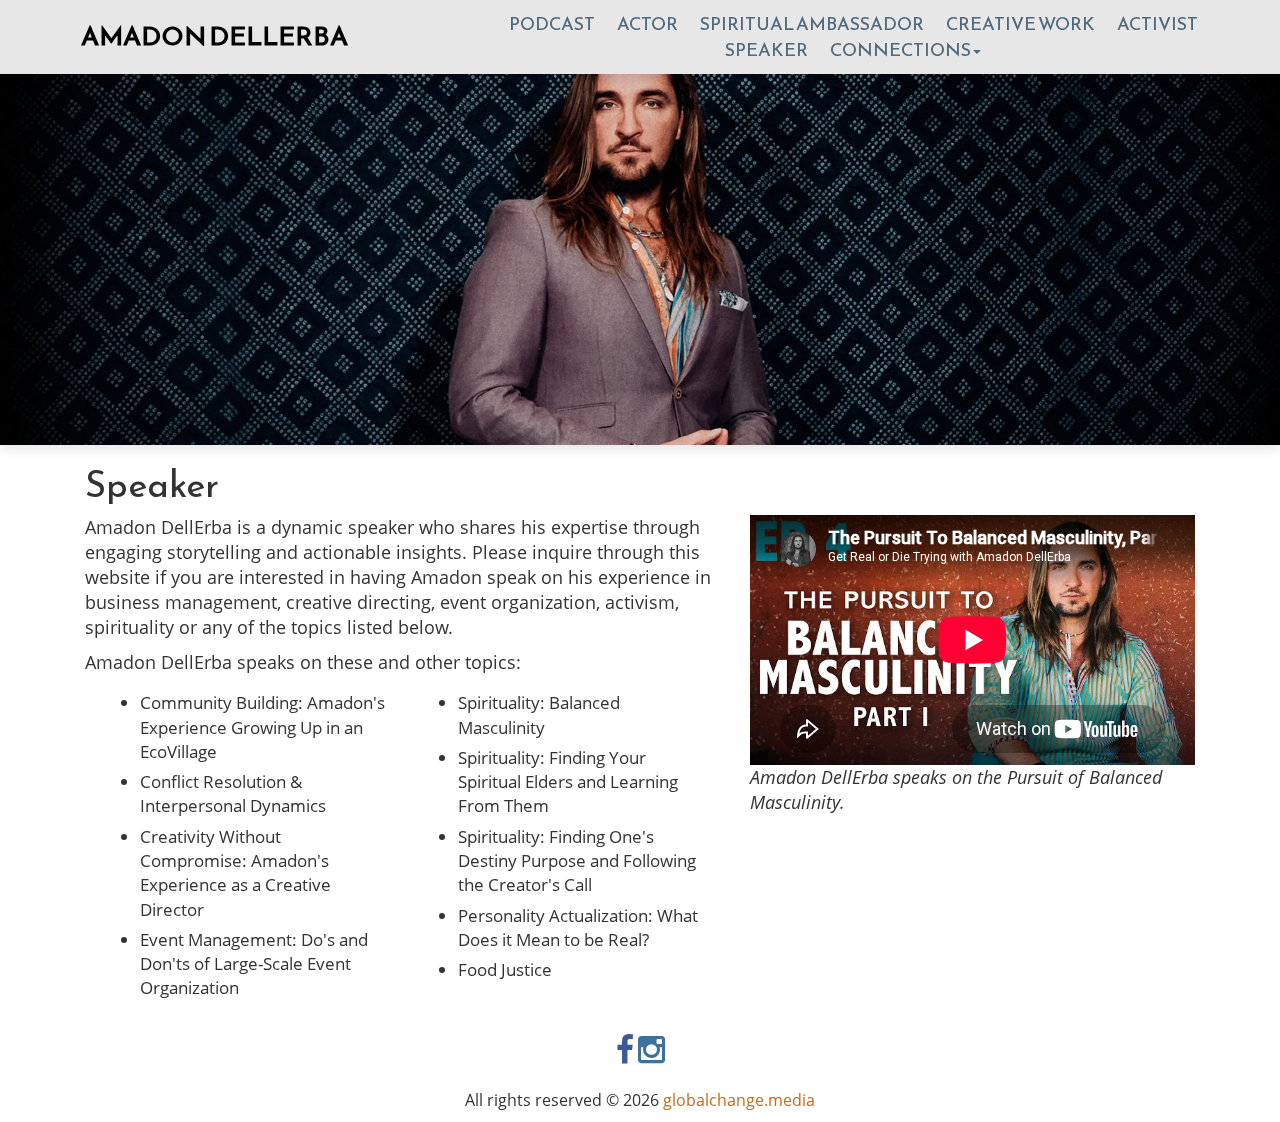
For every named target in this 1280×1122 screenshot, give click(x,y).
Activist (1157, 23)
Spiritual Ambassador (812, 23)
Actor (647, 23)
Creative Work (1020, 23)
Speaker (766, 49)
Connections (900, 49)
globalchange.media (739, 1100)
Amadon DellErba (214, 35)
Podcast (552, 23)
